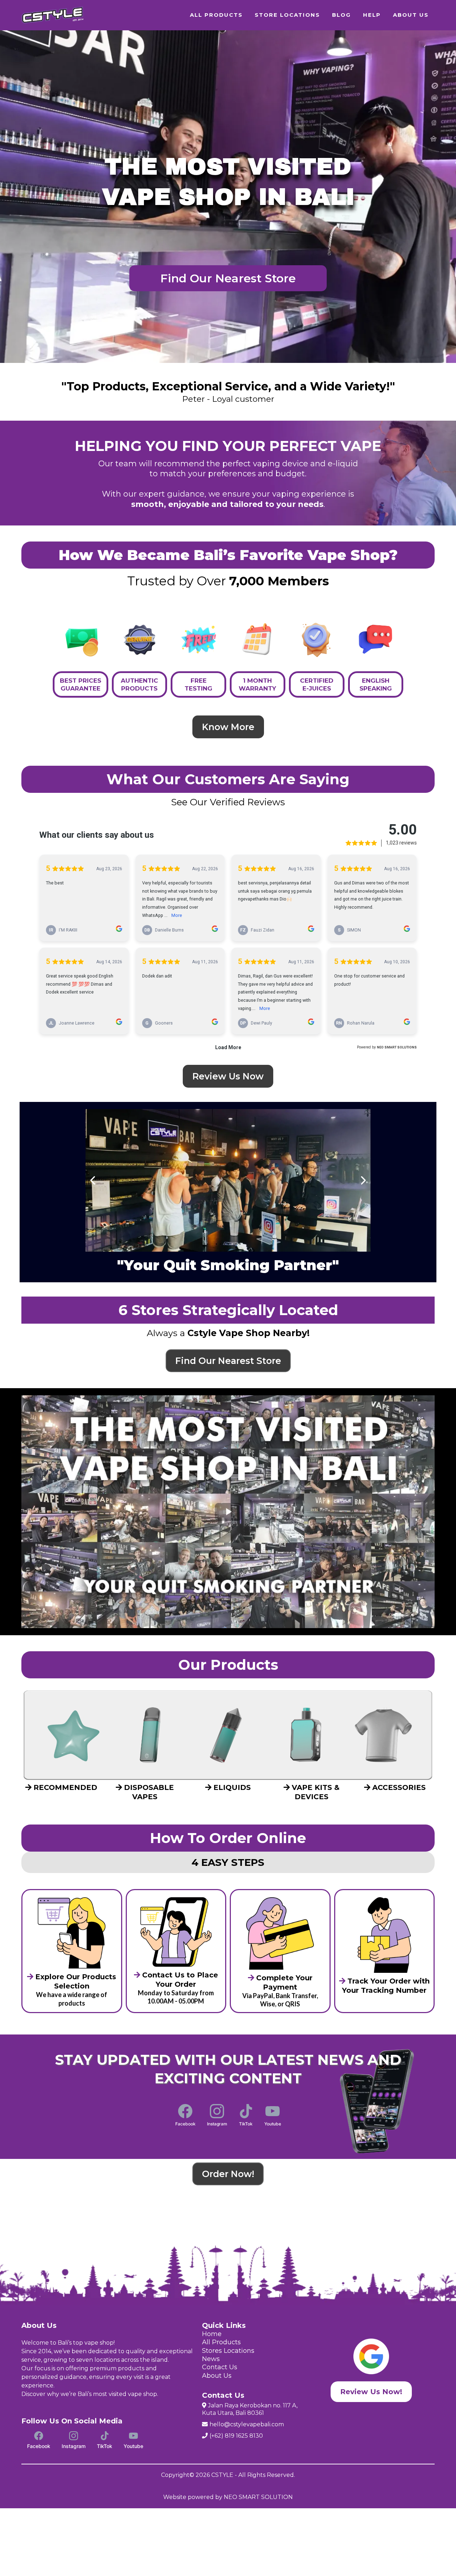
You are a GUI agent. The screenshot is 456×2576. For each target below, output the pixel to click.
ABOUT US (411, 15)
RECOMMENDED (65, 1787)
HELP (372, 15)
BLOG (341, 15)
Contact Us (220, 2367)
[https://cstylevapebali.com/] (53, 15)
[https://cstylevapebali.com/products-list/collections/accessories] (383, 1735)
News (211, 2359)
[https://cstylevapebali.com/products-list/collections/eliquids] (228, 1735)
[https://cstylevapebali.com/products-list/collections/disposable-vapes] (150, 1735)
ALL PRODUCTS (216, 15)
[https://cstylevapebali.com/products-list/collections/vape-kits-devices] (306, 1735)
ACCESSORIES (399, 1787)
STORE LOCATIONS (287, 15)
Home (212, 2334)
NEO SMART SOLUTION (258, 2497)
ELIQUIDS (232, 1787)
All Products (221, 2342)
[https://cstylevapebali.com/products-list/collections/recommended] (73, 1735)
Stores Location (227, 2351)
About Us (217, 2376)
